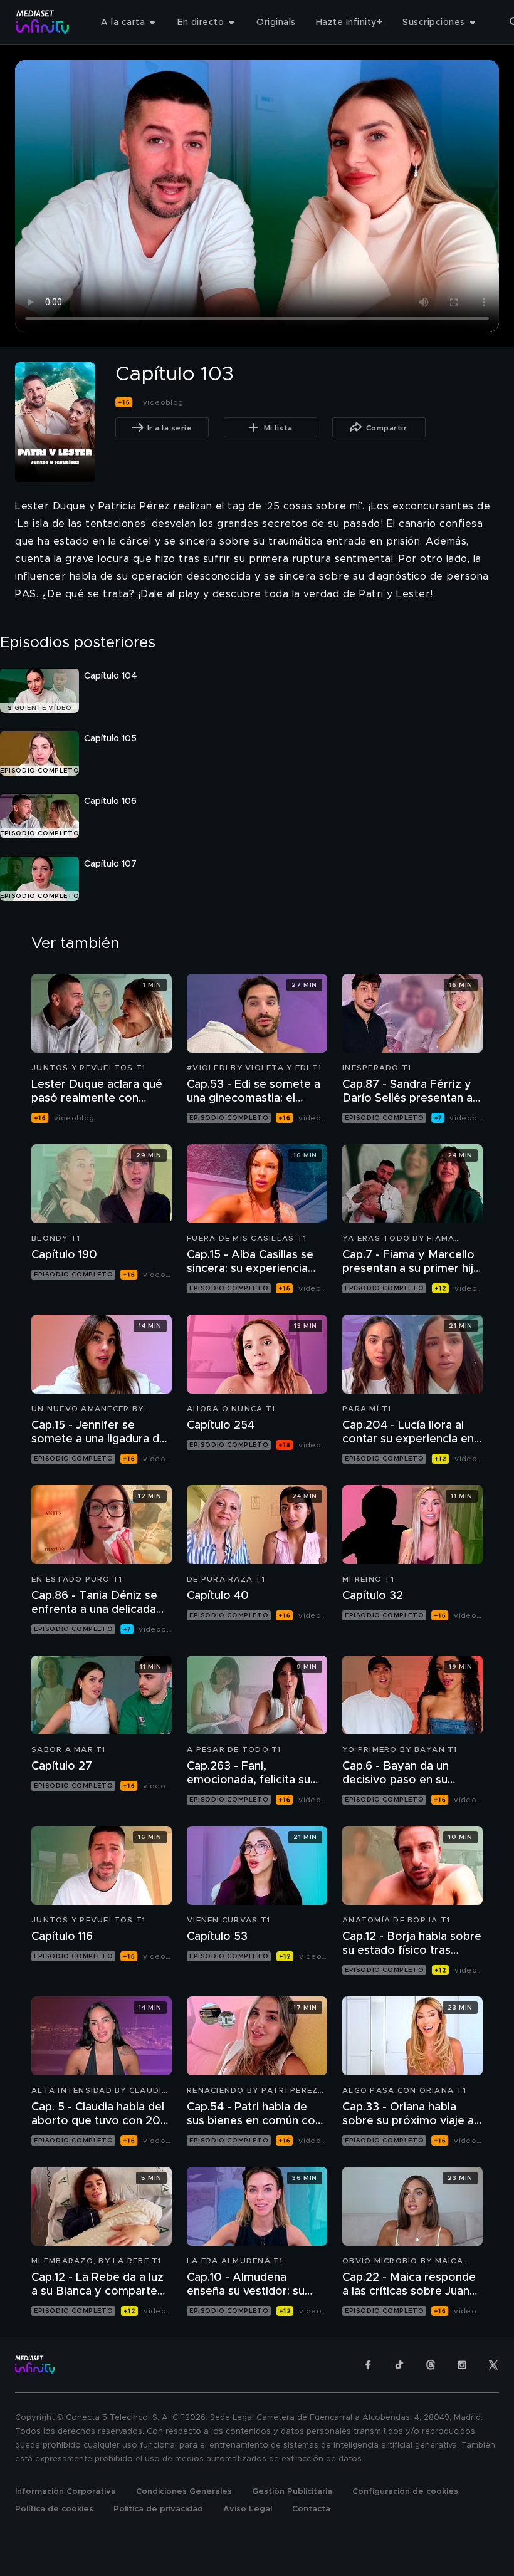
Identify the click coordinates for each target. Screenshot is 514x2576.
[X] (493, 2365)
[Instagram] (462, 2365)
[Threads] (431, 2365)
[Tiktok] (399, 2365)
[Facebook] (368, 2365)
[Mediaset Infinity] (43, 22)
